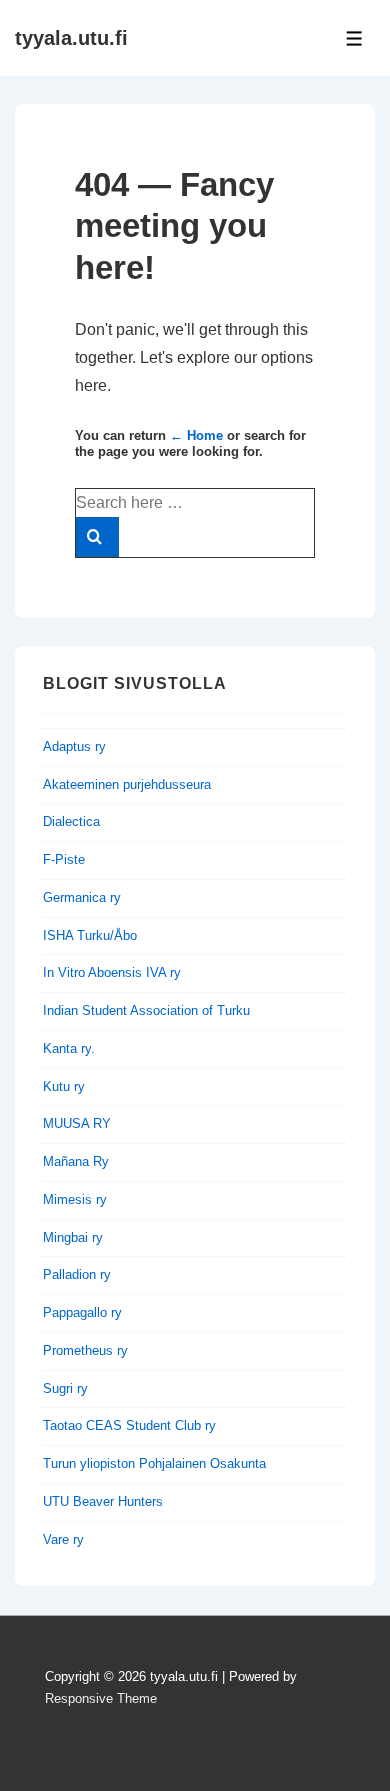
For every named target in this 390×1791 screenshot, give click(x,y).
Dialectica (71, 821)
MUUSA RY (77, 1123)
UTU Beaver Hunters (103, 1501)
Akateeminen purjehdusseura (127, 784)
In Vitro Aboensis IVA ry (112, 972)
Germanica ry (82, 897)
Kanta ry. (69, 1048)
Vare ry (63, 1539)
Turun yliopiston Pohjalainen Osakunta (154, 1463)
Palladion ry (77, 1274)
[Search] (97, 537)
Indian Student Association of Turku (146, 1010)
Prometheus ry (85, 1350)
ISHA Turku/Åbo (90, 935)
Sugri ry (65, 1388)
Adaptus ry (74, 746)
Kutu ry (64, 1086)
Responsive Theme (101, 1698)
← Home (196, 435)
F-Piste (64, 859)
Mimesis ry (75, 1199)
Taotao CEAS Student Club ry (129, 1425)
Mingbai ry (73, 1237)
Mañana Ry (76, 1161)
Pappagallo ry (82, 1312)
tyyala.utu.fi (71, 38)
